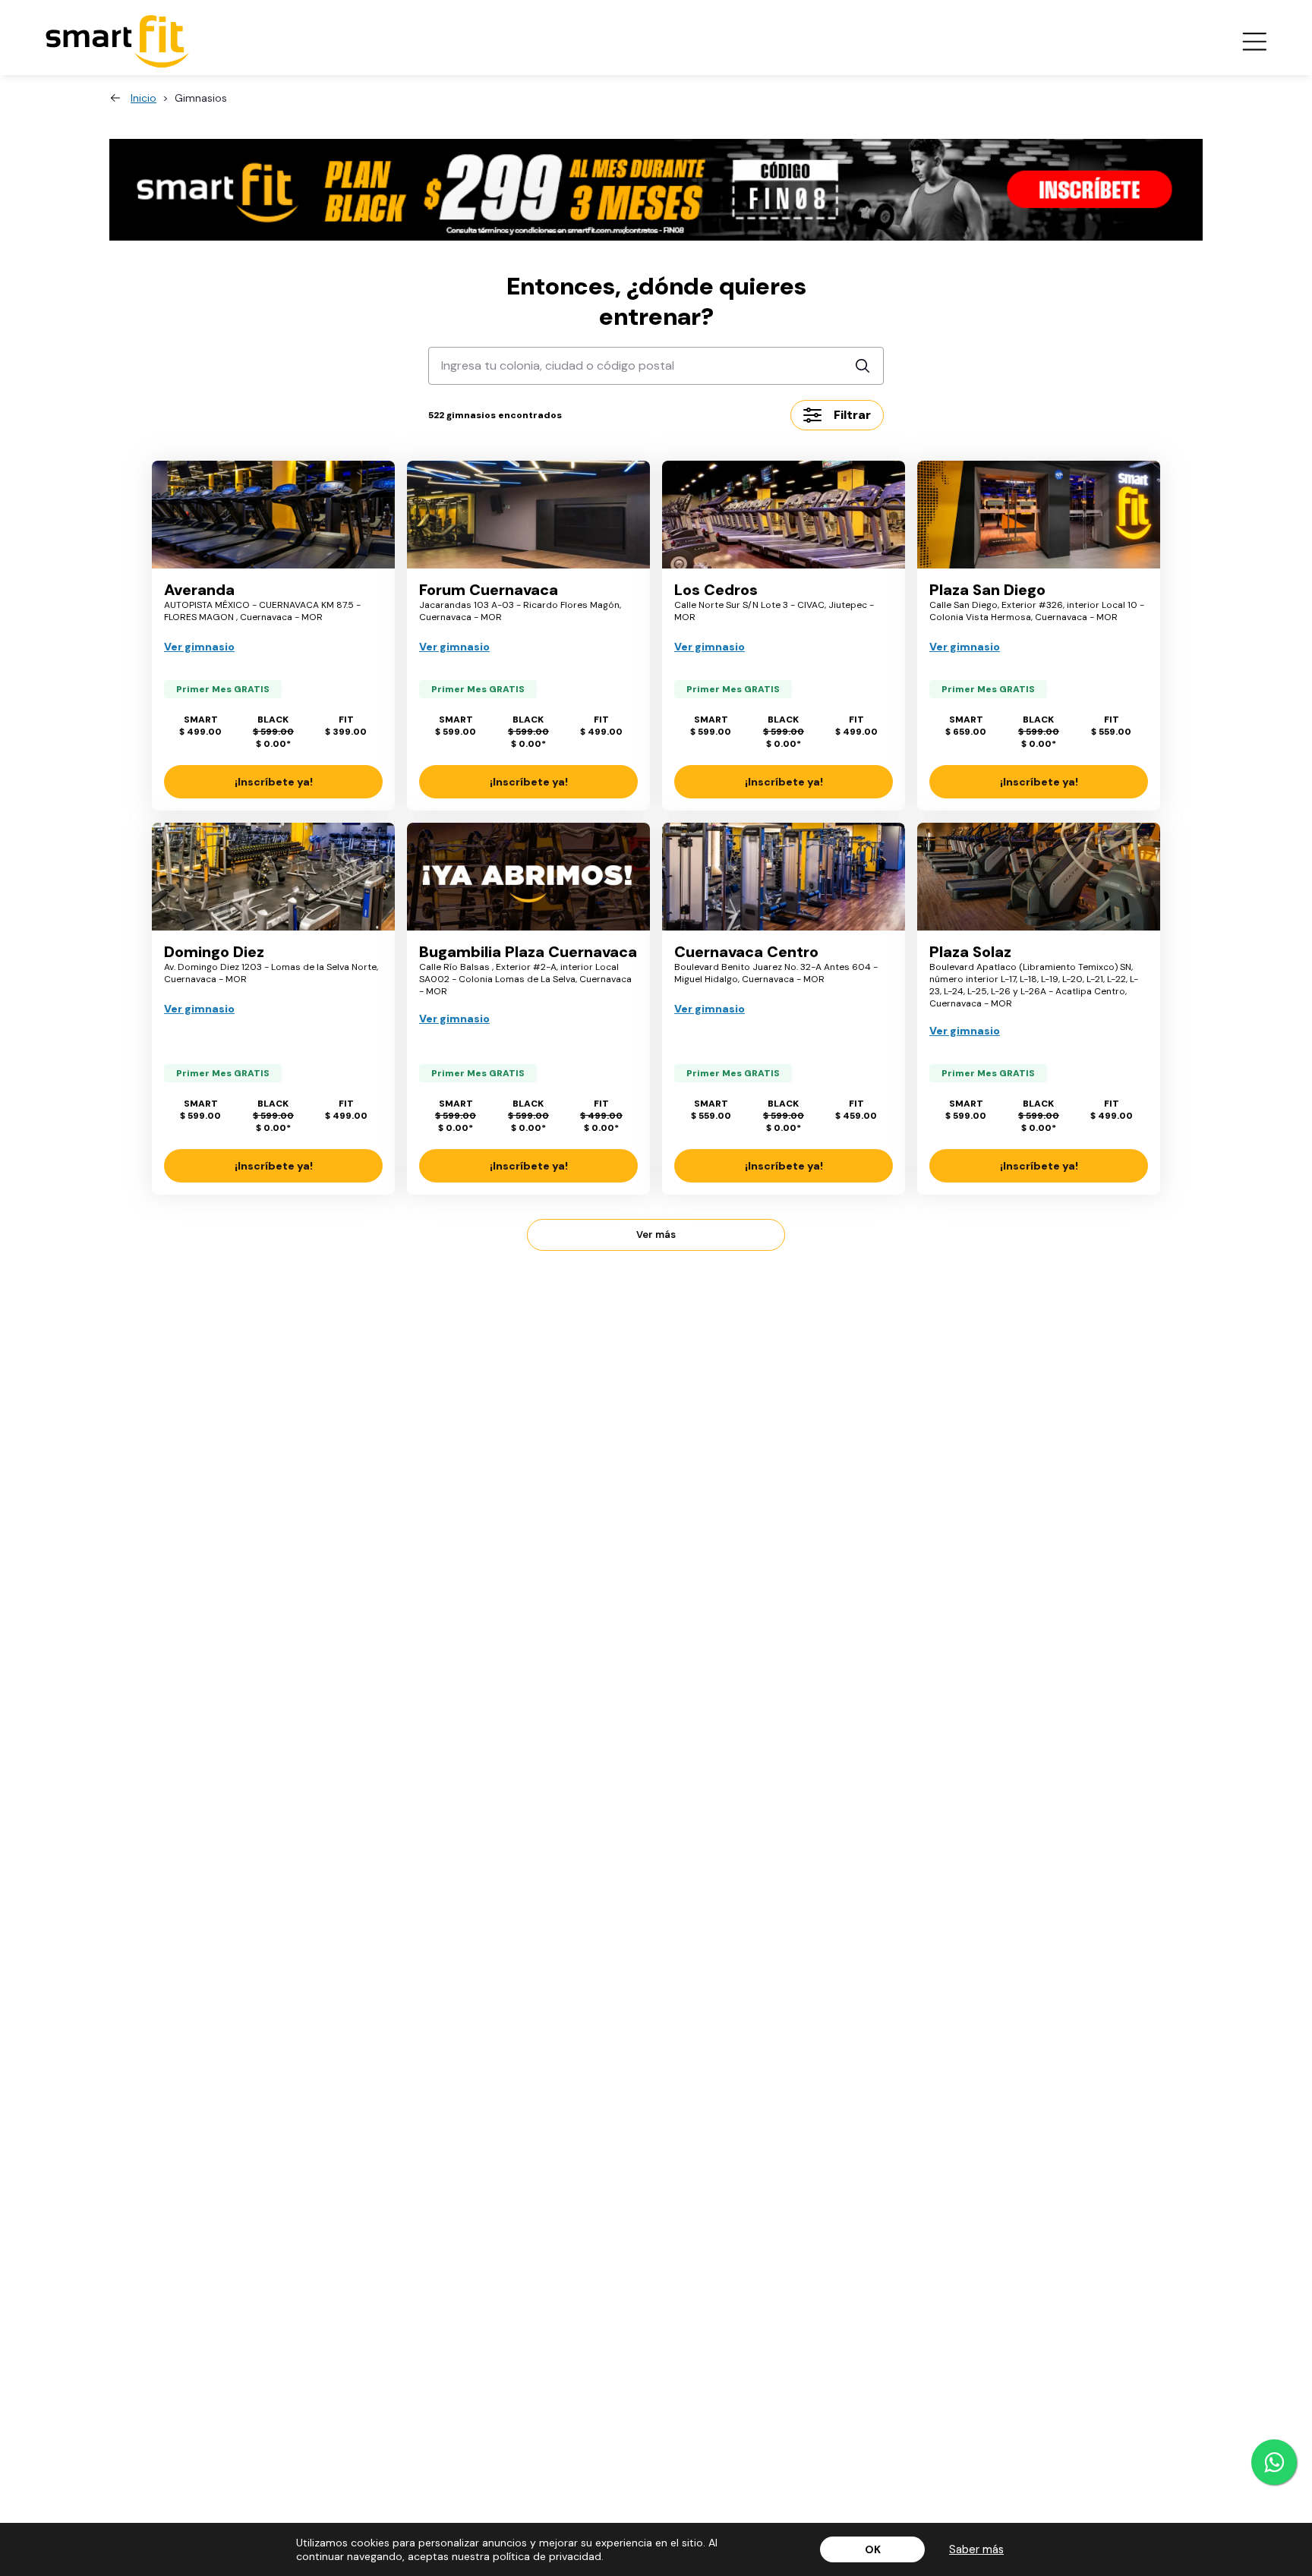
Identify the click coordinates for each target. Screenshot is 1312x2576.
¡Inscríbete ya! (274, 782)
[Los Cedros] (784, 515)
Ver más (656, 1234)
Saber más (976, 2549)
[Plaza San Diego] (1039, 515)
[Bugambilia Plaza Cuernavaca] (528, 877)
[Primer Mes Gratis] (656, 190)
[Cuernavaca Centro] (784, 877)
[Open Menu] (1254, 42)
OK (873, 2549)
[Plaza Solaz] (1039, 877)
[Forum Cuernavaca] (528, 515)
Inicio (143, 98)
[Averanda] (273, 515)
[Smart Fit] (118, 41)
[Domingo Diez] (273, 877)
